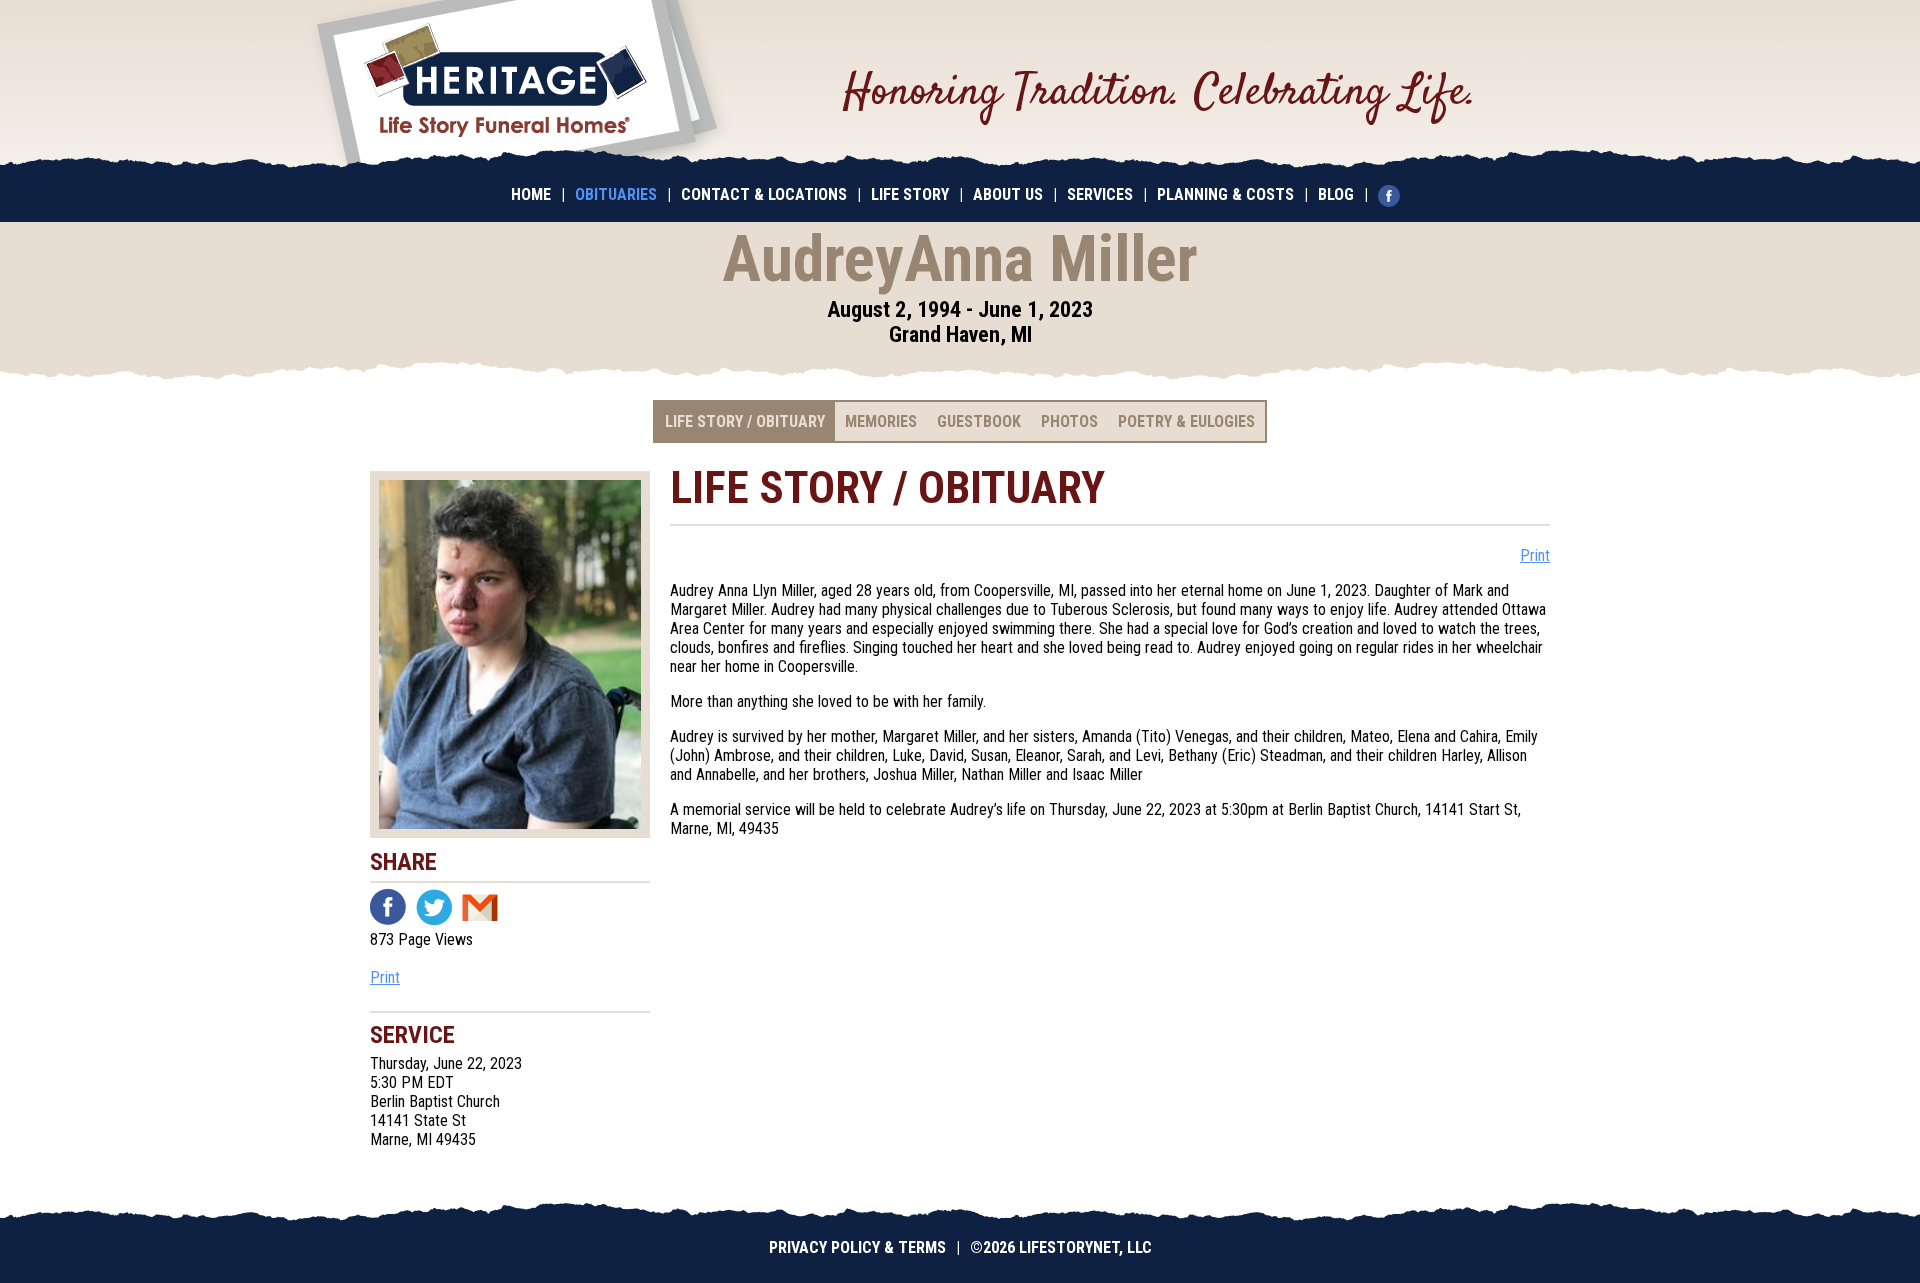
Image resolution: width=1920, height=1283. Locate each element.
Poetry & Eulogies (1186, 421)
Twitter (434, 907)
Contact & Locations (764, 194)
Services (1100, 194)
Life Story (910, 194)
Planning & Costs (1225, 194)
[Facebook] (1394, 194)
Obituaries (616, 194)
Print (385, 977)
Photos (1069, 421)
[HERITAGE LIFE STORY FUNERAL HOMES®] (517, 85)
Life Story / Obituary (745, 421)
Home (531, 194)
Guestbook (979, 421)
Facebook (388, 907)
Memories (881, 421)
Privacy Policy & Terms (857, 1247)
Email (480, 907)
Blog (1336, 194)
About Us (1008, 194)
